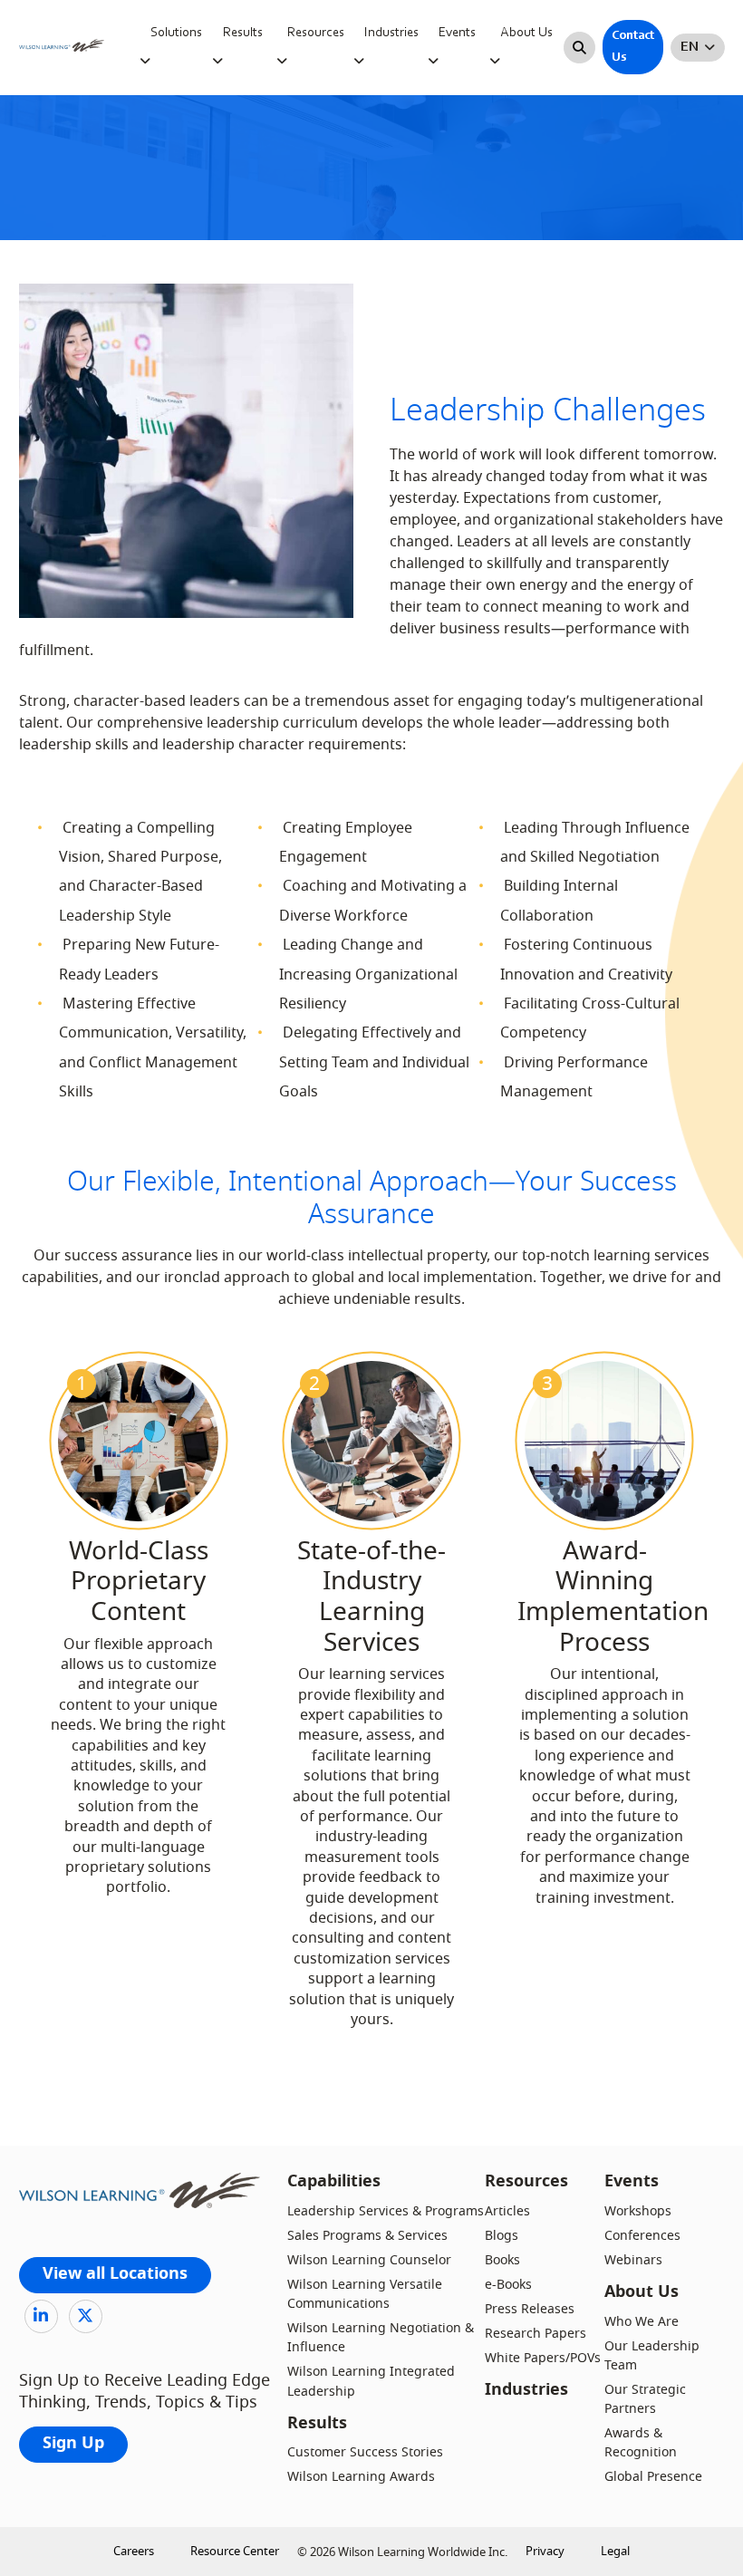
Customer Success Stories (365, 2452)
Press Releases (530, 2309)
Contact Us (633, 47)
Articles (507, 2211)
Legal (615, 2551)
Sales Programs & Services (367, 2236)
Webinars (633, 2260)
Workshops (638, 2211)
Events (457, 33)
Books (502, 2260)
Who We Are (642, 2322)
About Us (526, 33)
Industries (391, 33)
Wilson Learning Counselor (369, 2260)
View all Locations (115, 2275)
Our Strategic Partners (645, 2399)
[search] (579, 48)
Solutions (176, 33)
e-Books (508, 2285)
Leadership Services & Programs (386, 2211)
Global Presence (653, 2477)
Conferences (642, 2236)
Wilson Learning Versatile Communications (365, 2294)
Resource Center (235, 2551)
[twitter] (86, 2316)
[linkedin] (41, 2316)
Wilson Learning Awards (361, 2477)
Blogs (502, 2236)
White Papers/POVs (543, 2358)
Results (243, 33)
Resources (316, 33)
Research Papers (536, 2334)
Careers (134, 2551)
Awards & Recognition (641, 2443)
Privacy (545, 2551)
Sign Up (73, 2444)
